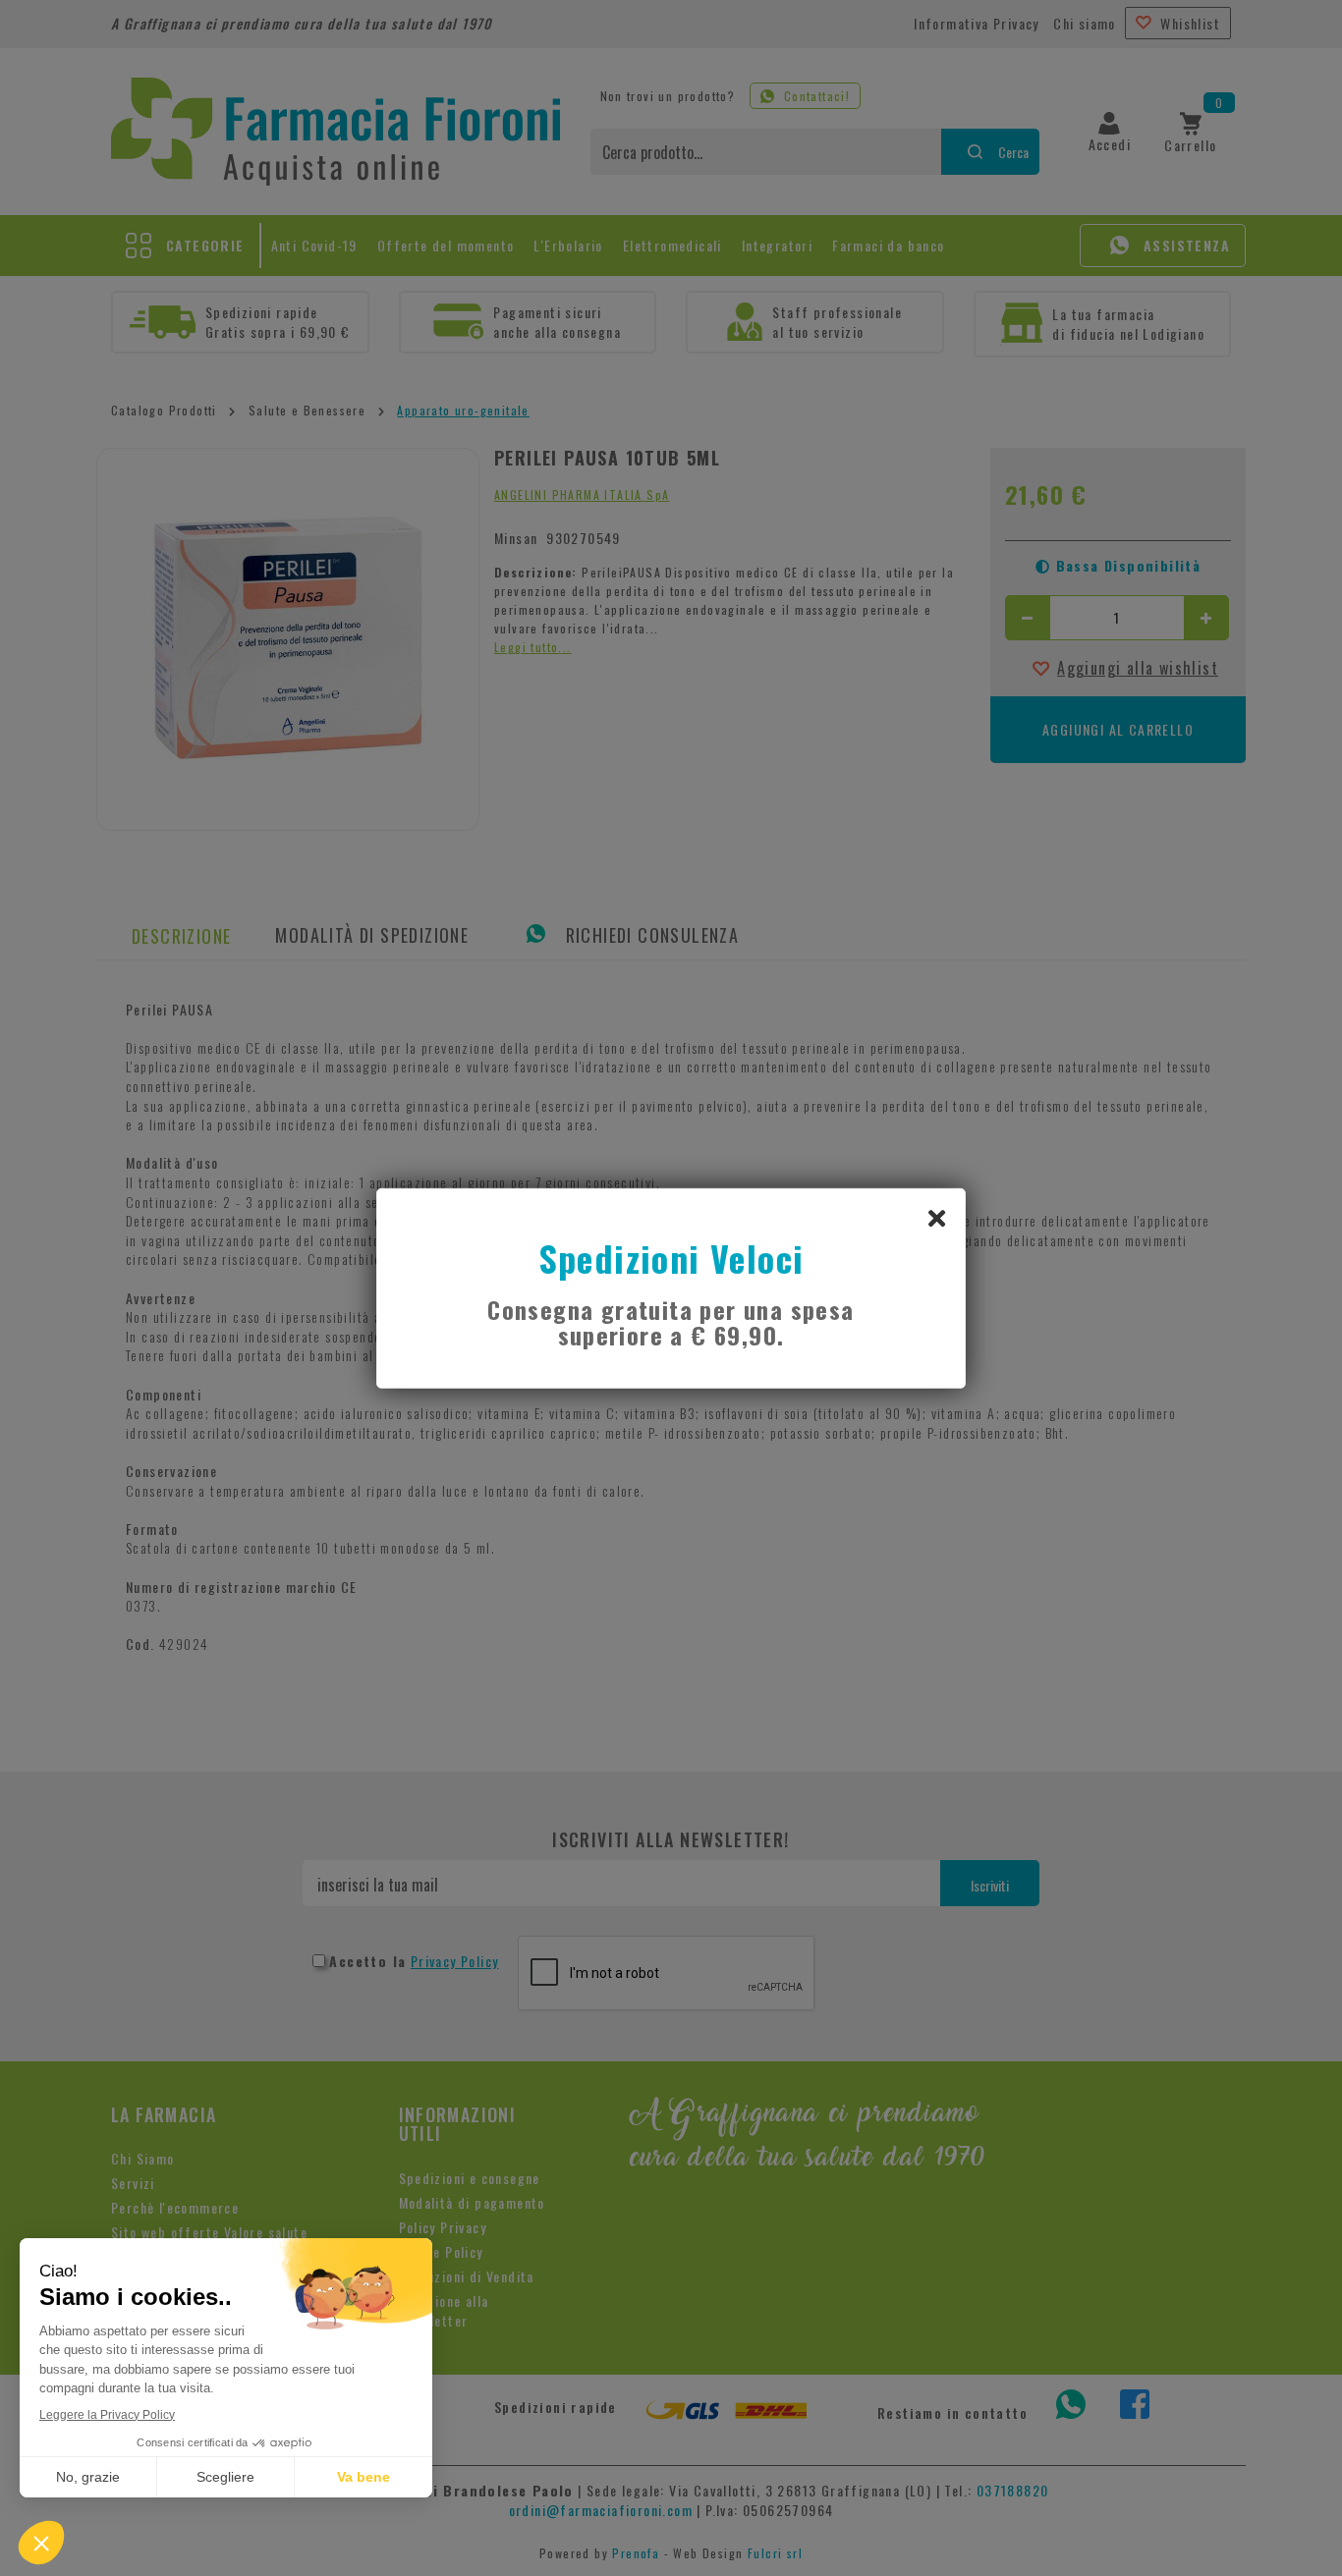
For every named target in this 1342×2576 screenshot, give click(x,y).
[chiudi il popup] (936, 1217)
